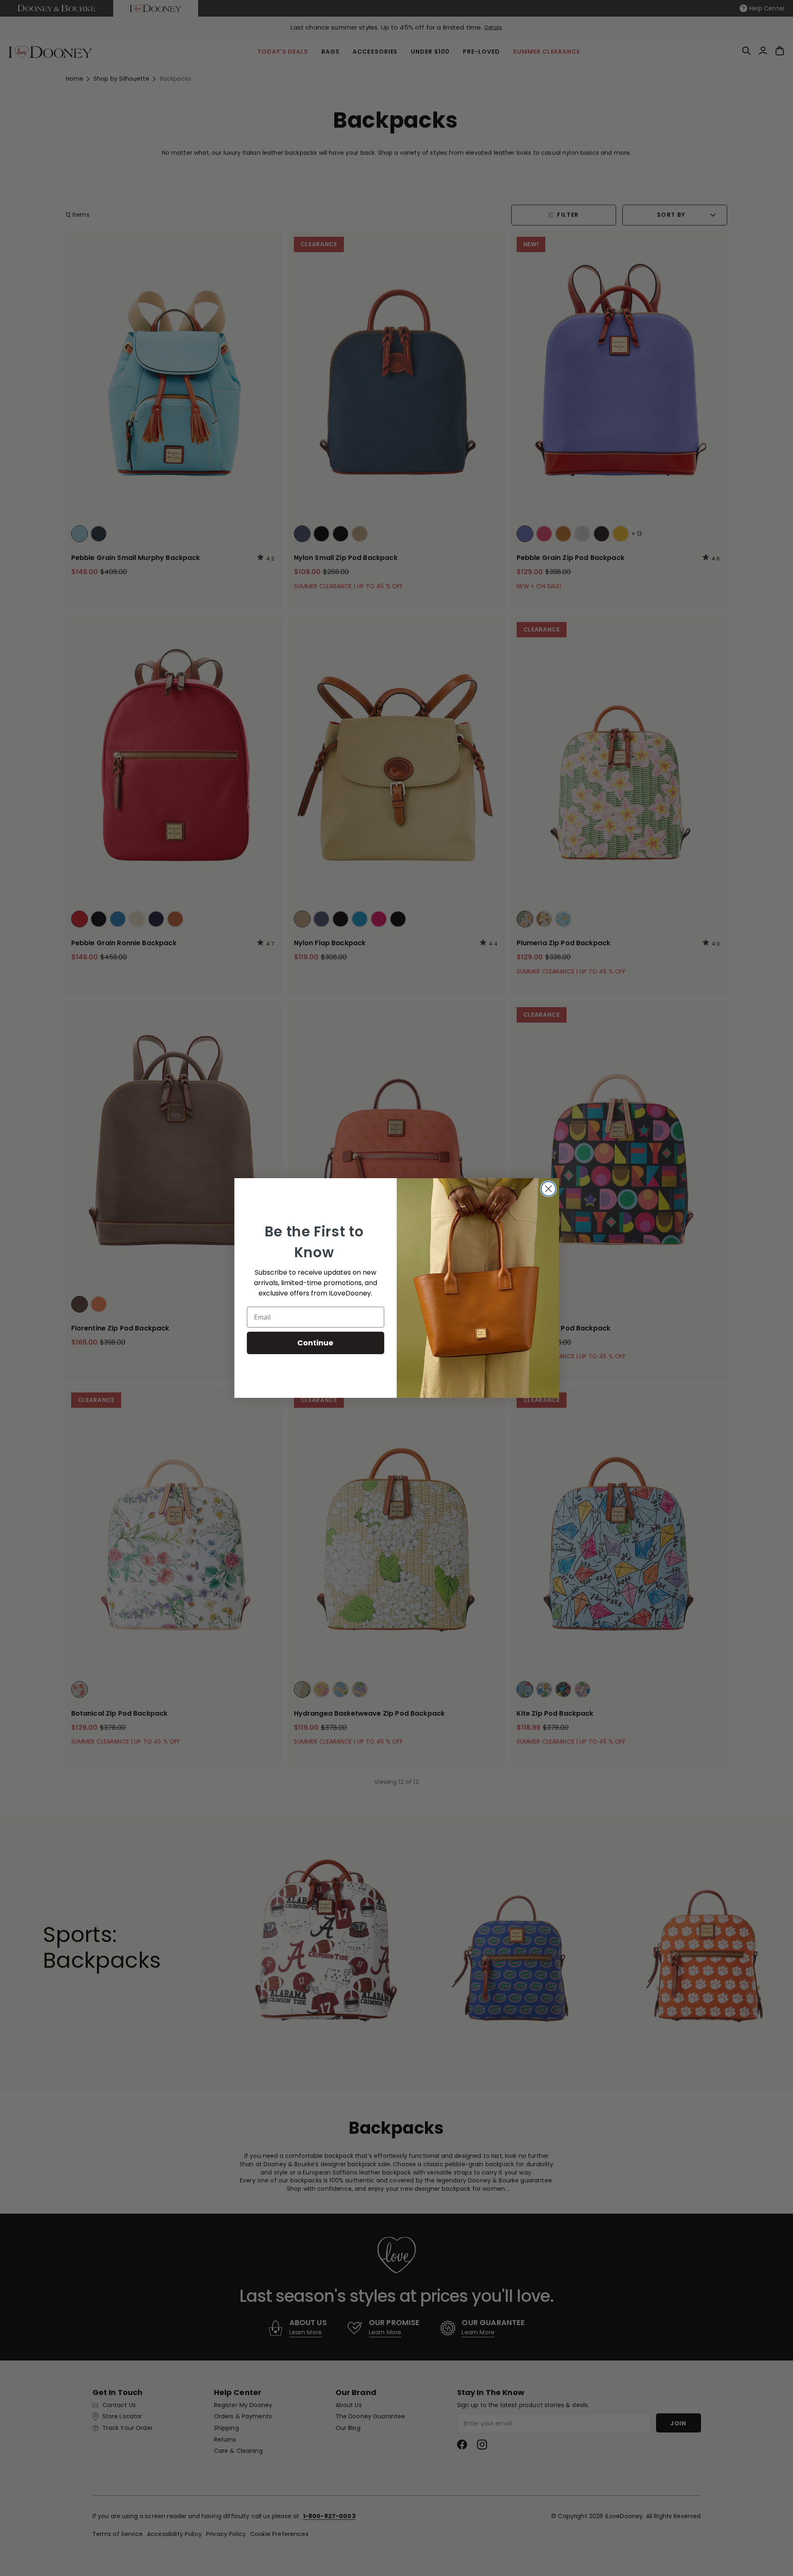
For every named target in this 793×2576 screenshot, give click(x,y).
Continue (315, 1343)
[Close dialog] (548, 1189)
